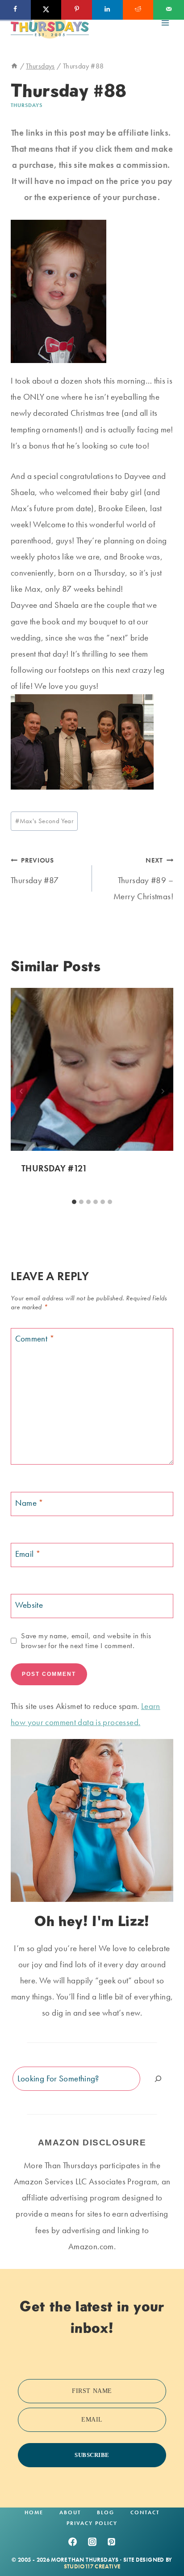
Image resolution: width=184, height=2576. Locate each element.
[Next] (163, 1091)
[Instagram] (92, 2542)
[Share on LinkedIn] (107, 10)
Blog (106, 2512)
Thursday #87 (35, 871)
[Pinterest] (112, 2542)
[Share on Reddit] (138, 10)
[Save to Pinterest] (77, 10)
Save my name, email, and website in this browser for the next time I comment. (86, 1640)
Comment (35, 1339)
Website (29, 1605)
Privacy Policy (92, 2523)
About (70, 2512)
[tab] (74, 1202)
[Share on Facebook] (15, 10)
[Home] (14, 66)
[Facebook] (72, 2542)
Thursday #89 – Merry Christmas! (143, 879)
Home (34, 2512)
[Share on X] (46, 10)
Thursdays (27, 105)
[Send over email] (169, 10)
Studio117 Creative (92, 2566)
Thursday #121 (54, 1168)
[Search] (158, 2078)
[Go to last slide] (21, 1091)
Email (28, 1554)
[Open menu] (165, 23)
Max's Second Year (44, 821)
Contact (145, 2512)
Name (29, 1503)
